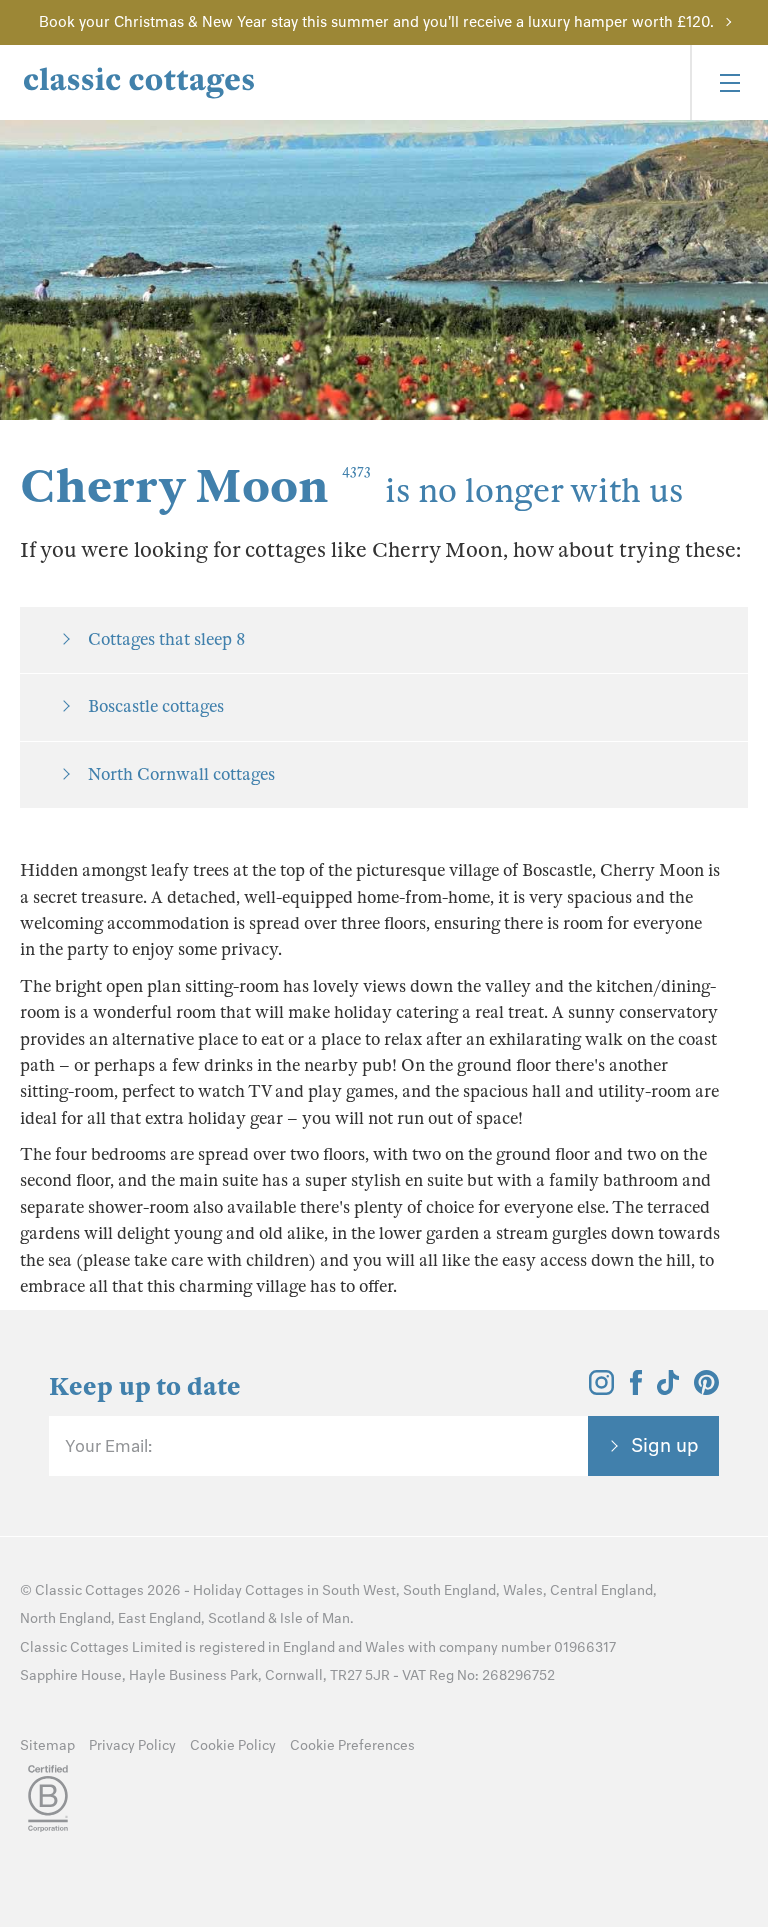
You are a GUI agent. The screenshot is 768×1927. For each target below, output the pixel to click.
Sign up (665, 1445)
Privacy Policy (132, 1745)
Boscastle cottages (156, 706)
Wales (523, 1590)
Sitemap (47, 1745)
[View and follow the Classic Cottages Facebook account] (636, 1389)
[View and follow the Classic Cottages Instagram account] (601, 1389)
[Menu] (729, 82)
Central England (601, 1590)
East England (159, 1618)
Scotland (236, 1618)
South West (359, 1590)
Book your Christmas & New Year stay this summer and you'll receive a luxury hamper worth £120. (376, 22)
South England (449, 1590)
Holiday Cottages (248, 1590)
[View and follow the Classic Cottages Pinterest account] (706, 1389)
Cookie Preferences (352, 1745)
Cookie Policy (233, 1745)
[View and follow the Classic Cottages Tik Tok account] (668, 1389)
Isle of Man (315, 1618)
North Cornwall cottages (181, 774)
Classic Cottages (89, 1590)
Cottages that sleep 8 (166, 639)
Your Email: (108, 1446)
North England (65, 1618)
